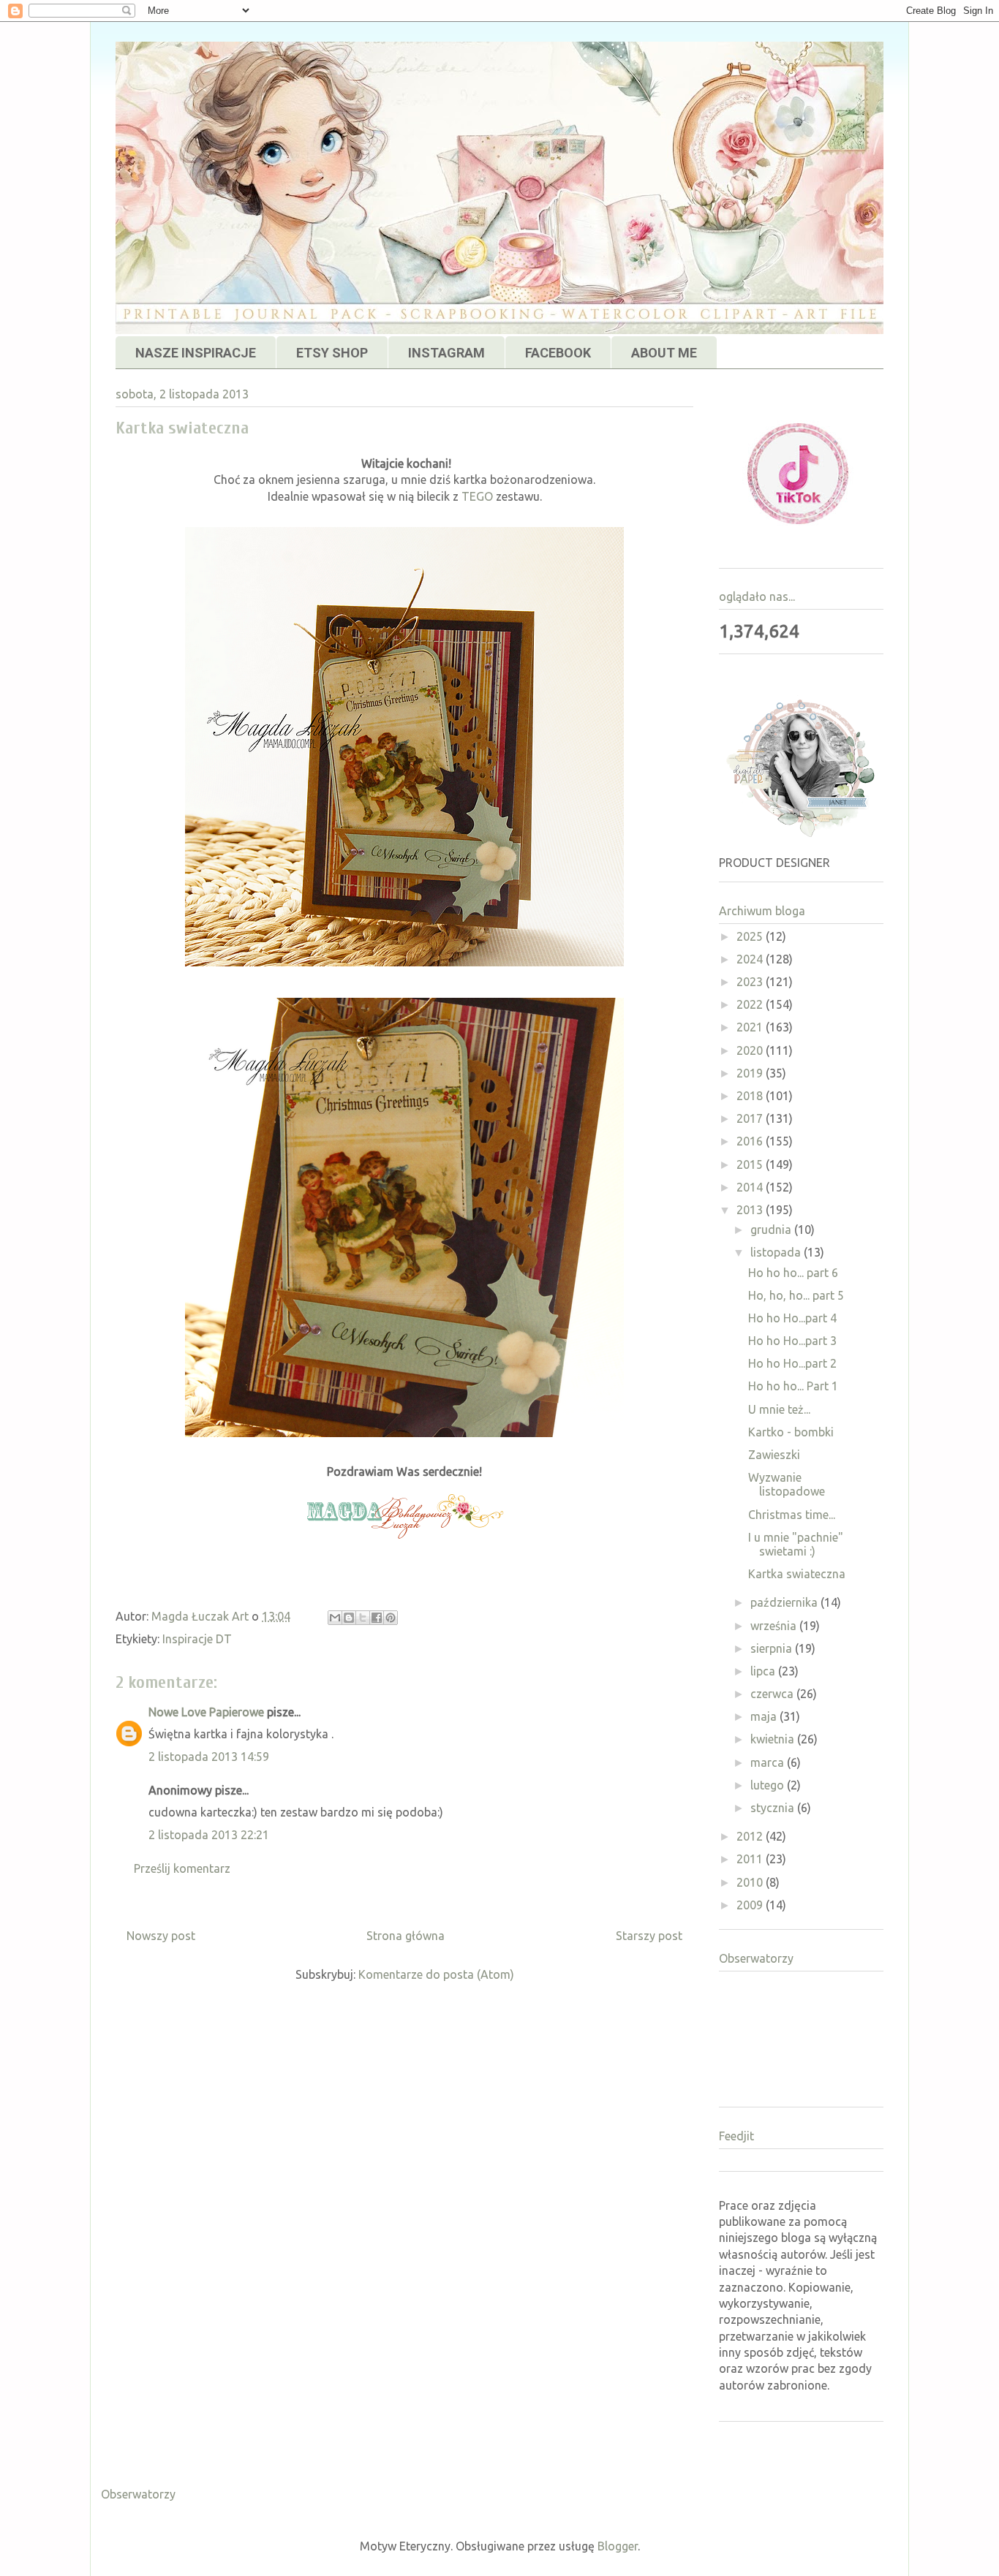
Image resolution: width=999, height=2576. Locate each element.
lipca (764, 1671)
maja (765, 1716)
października (785, 1602)
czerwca (773, 1694)
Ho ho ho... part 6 (793, 1273)
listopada (777, 1252)
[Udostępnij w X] (363, 1618)
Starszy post (649, 1936)
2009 (751, 1905)
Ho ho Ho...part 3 (792, 1341)
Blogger (618, 2546)
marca (769, 1762)
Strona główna (406, 1936)
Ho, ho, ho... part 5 (796, 1295)
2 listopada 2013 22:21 (209, 1835)
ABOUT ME (664, 353)
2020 (751, 1050)
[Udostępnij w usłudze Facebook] (377, 1618)
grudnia (772, 1230)
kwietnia (774, 1739)
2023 (751, 982)
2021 (751, 1027)
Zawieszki (774, 1455)
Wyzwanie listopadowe (787, 1484)
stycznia (774, 1808)
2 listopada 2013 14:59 (209, 1757)
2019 (751, 1073)
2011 (751, 1859)
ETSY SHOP (332, 353)
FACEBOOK (558, 353)
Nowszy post (161, 1936)
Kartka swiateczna (797, 1574)
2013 (751, 1210)
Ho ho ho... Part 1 (793, 1386)
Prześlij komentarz (182, 1868)
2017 (751, 1118)
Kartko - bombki (791, 1432)
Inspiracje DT (197, 1639)
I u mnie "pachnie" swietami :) (796, 1544)
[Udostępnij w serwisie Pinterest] (391, 1618)
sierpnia (773, 1648)
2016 (751, 1141)
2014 (751, 1187)
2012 (751, 1836)
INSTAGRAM (446, 353)
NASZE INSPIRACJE (196, 353)
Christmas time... (792, 1515)
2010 (751, 1882)
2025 (751, 936)
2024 (751, 959)
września (775, 1626)
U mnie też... (779, 1409)
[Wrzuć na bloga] (349, 1618)
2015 (751, 1164)
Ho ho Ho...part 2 (792, 1363)
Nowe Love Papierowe (206, 1712)
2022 (751, 1004)
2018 (751, 1096)
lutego (769, 1785)
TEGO (477, 496)
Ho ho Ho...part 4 (792, 1318)
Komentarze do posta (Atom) (436, 1974)
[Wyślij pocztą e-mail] (335, 1618)
